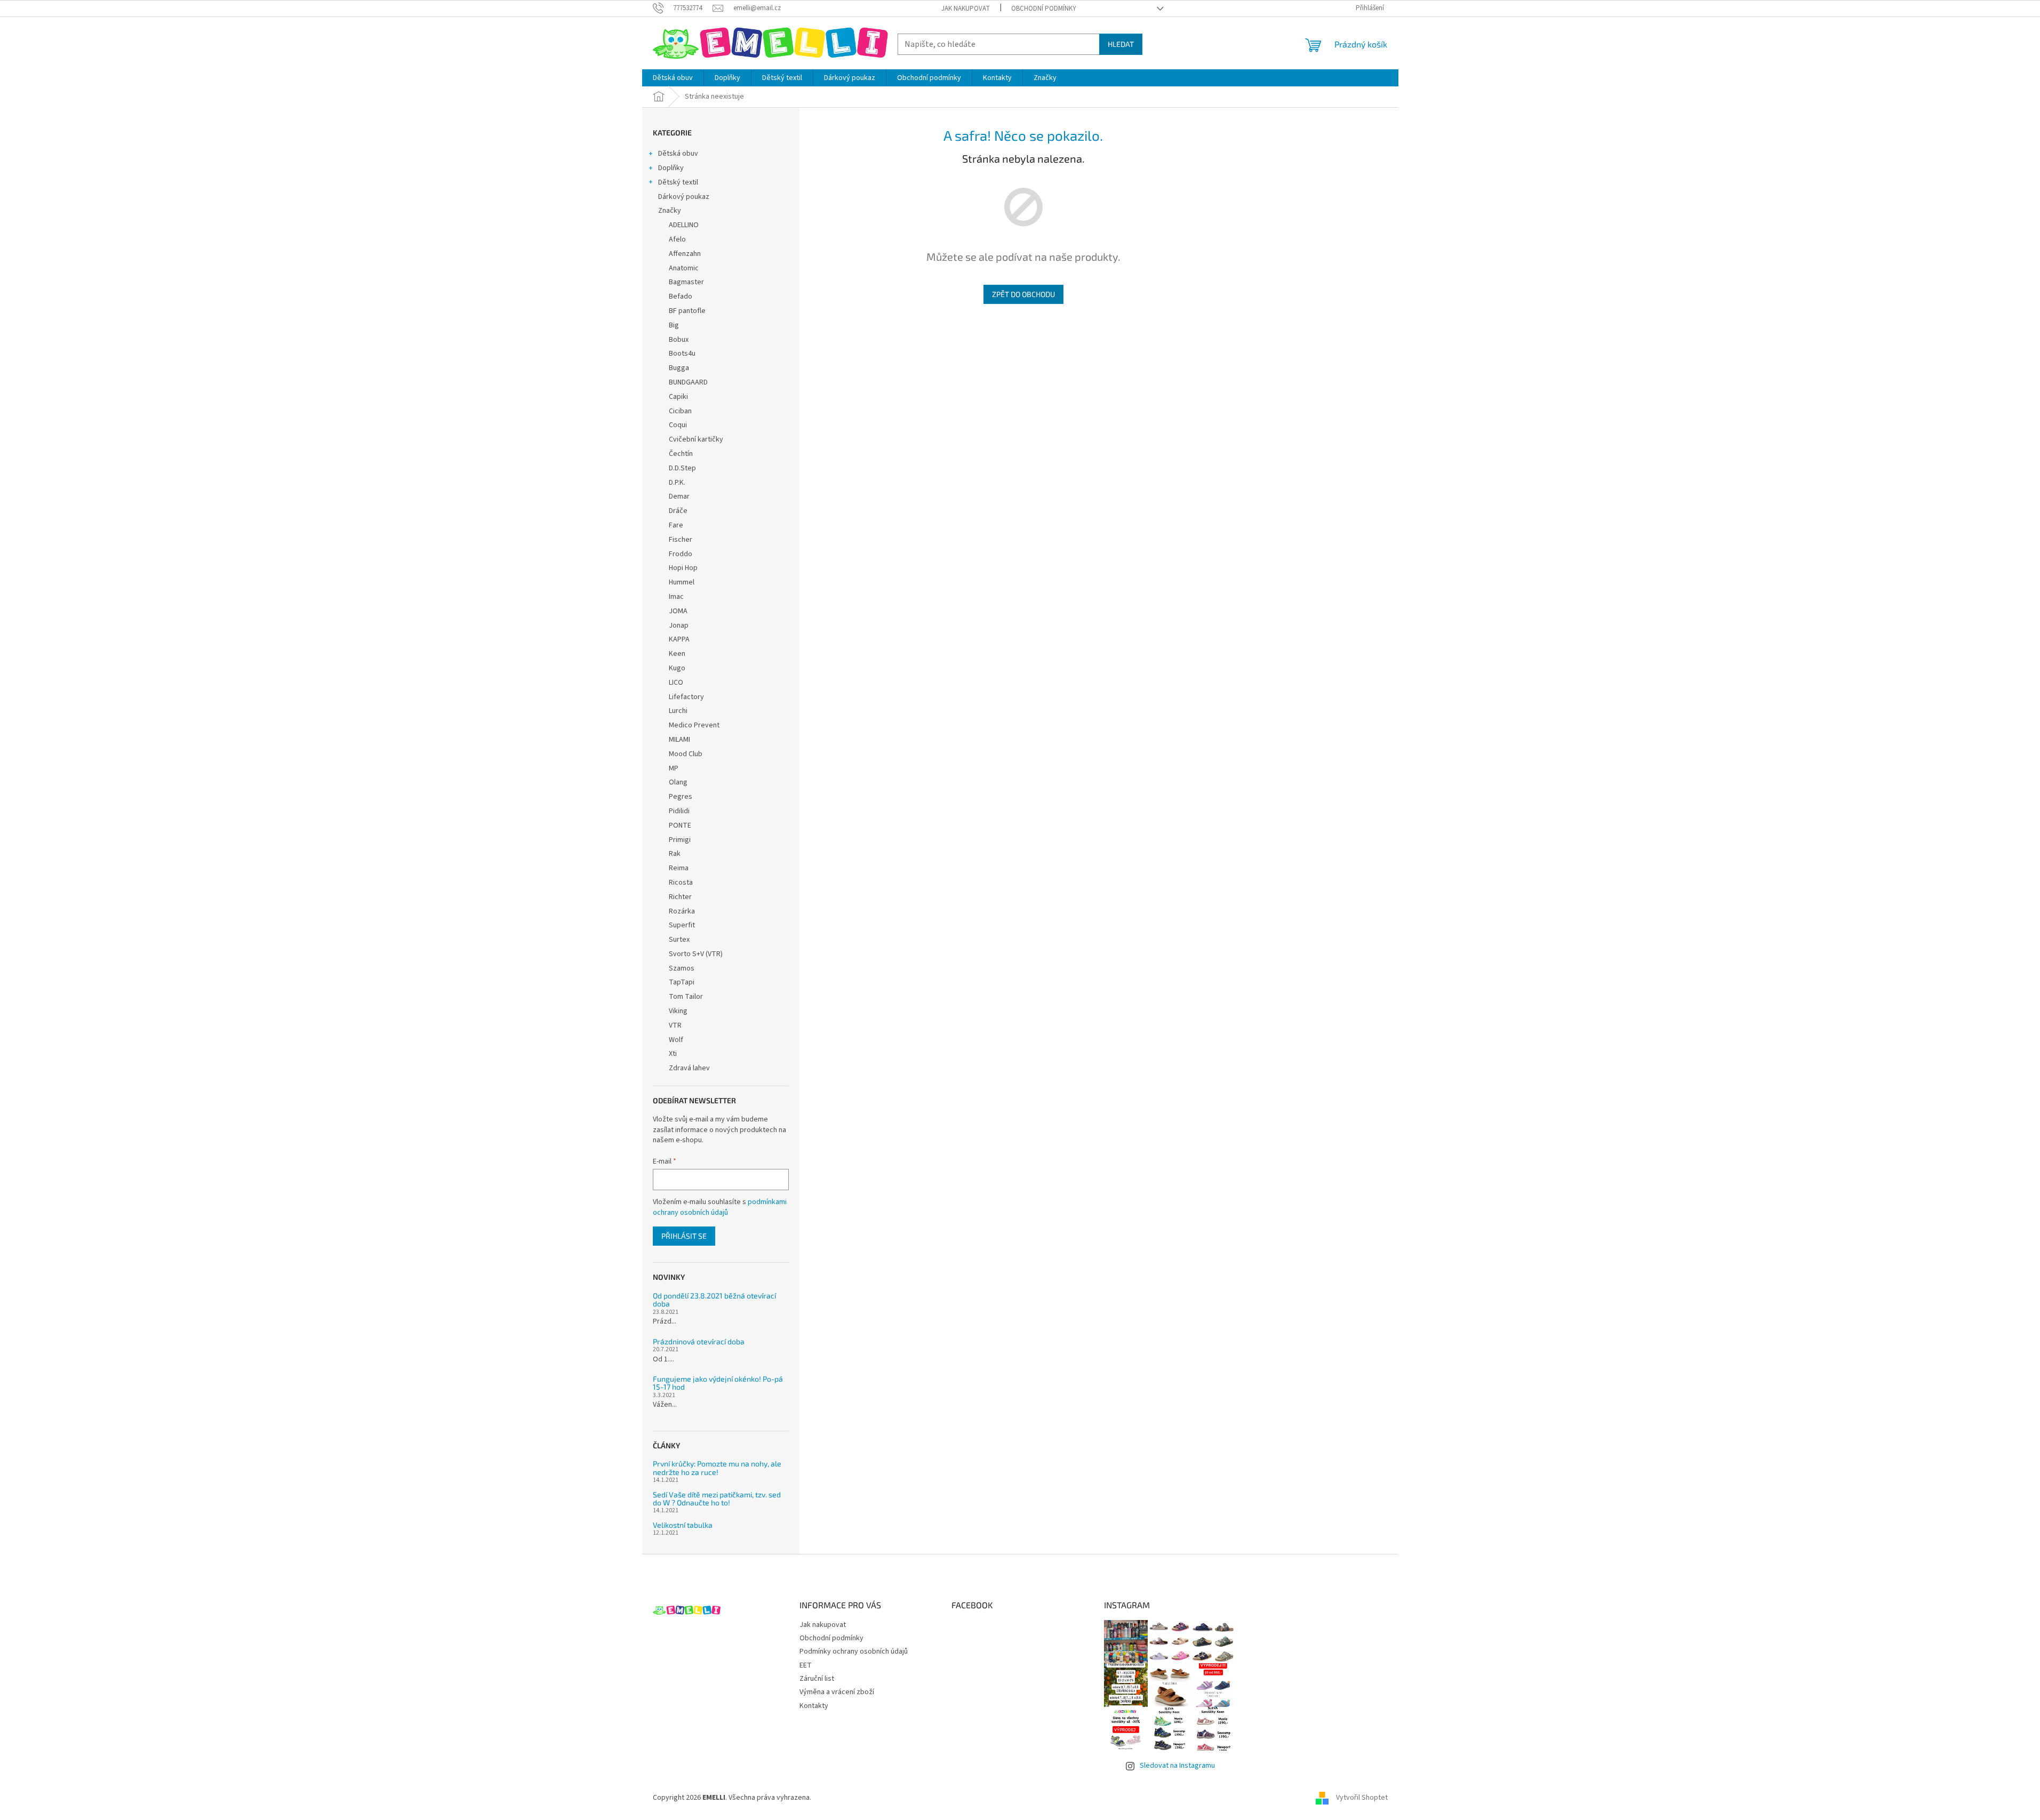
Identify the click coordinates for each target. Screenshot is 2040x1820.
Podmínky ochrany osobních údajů (854, 1651)
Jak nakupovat (966, 9)
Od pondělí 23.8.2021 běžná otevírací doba (714, 1300)
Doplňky (671, 168)
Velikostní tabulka (683, 1525)
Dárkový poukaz (684, 197)
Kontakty (814, 1706)
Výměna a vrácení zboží (837, 1692)
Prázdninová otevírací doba (699, 1341)
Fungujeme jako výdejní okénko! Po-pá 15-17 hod (718, 1383)
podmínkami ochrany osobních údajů (720, 1207)
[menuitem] (673, 78)
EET (806, 1665)
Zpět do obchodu (1023, 294)
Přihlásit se (684, 1236)
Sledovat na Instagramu (1177, 1766)
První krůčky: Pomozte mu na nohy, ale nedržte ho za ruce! (717, 1468)
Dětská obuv (678, 154)
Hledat (1121, 44)
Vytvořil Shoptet (1362, 1798)
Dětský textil (678, 182)
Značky (670, 211)
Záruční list (817, 1679)
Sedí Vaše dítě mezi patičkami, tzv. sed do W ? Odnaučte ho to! (717, 1499)
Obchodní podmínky (1044, 9)
